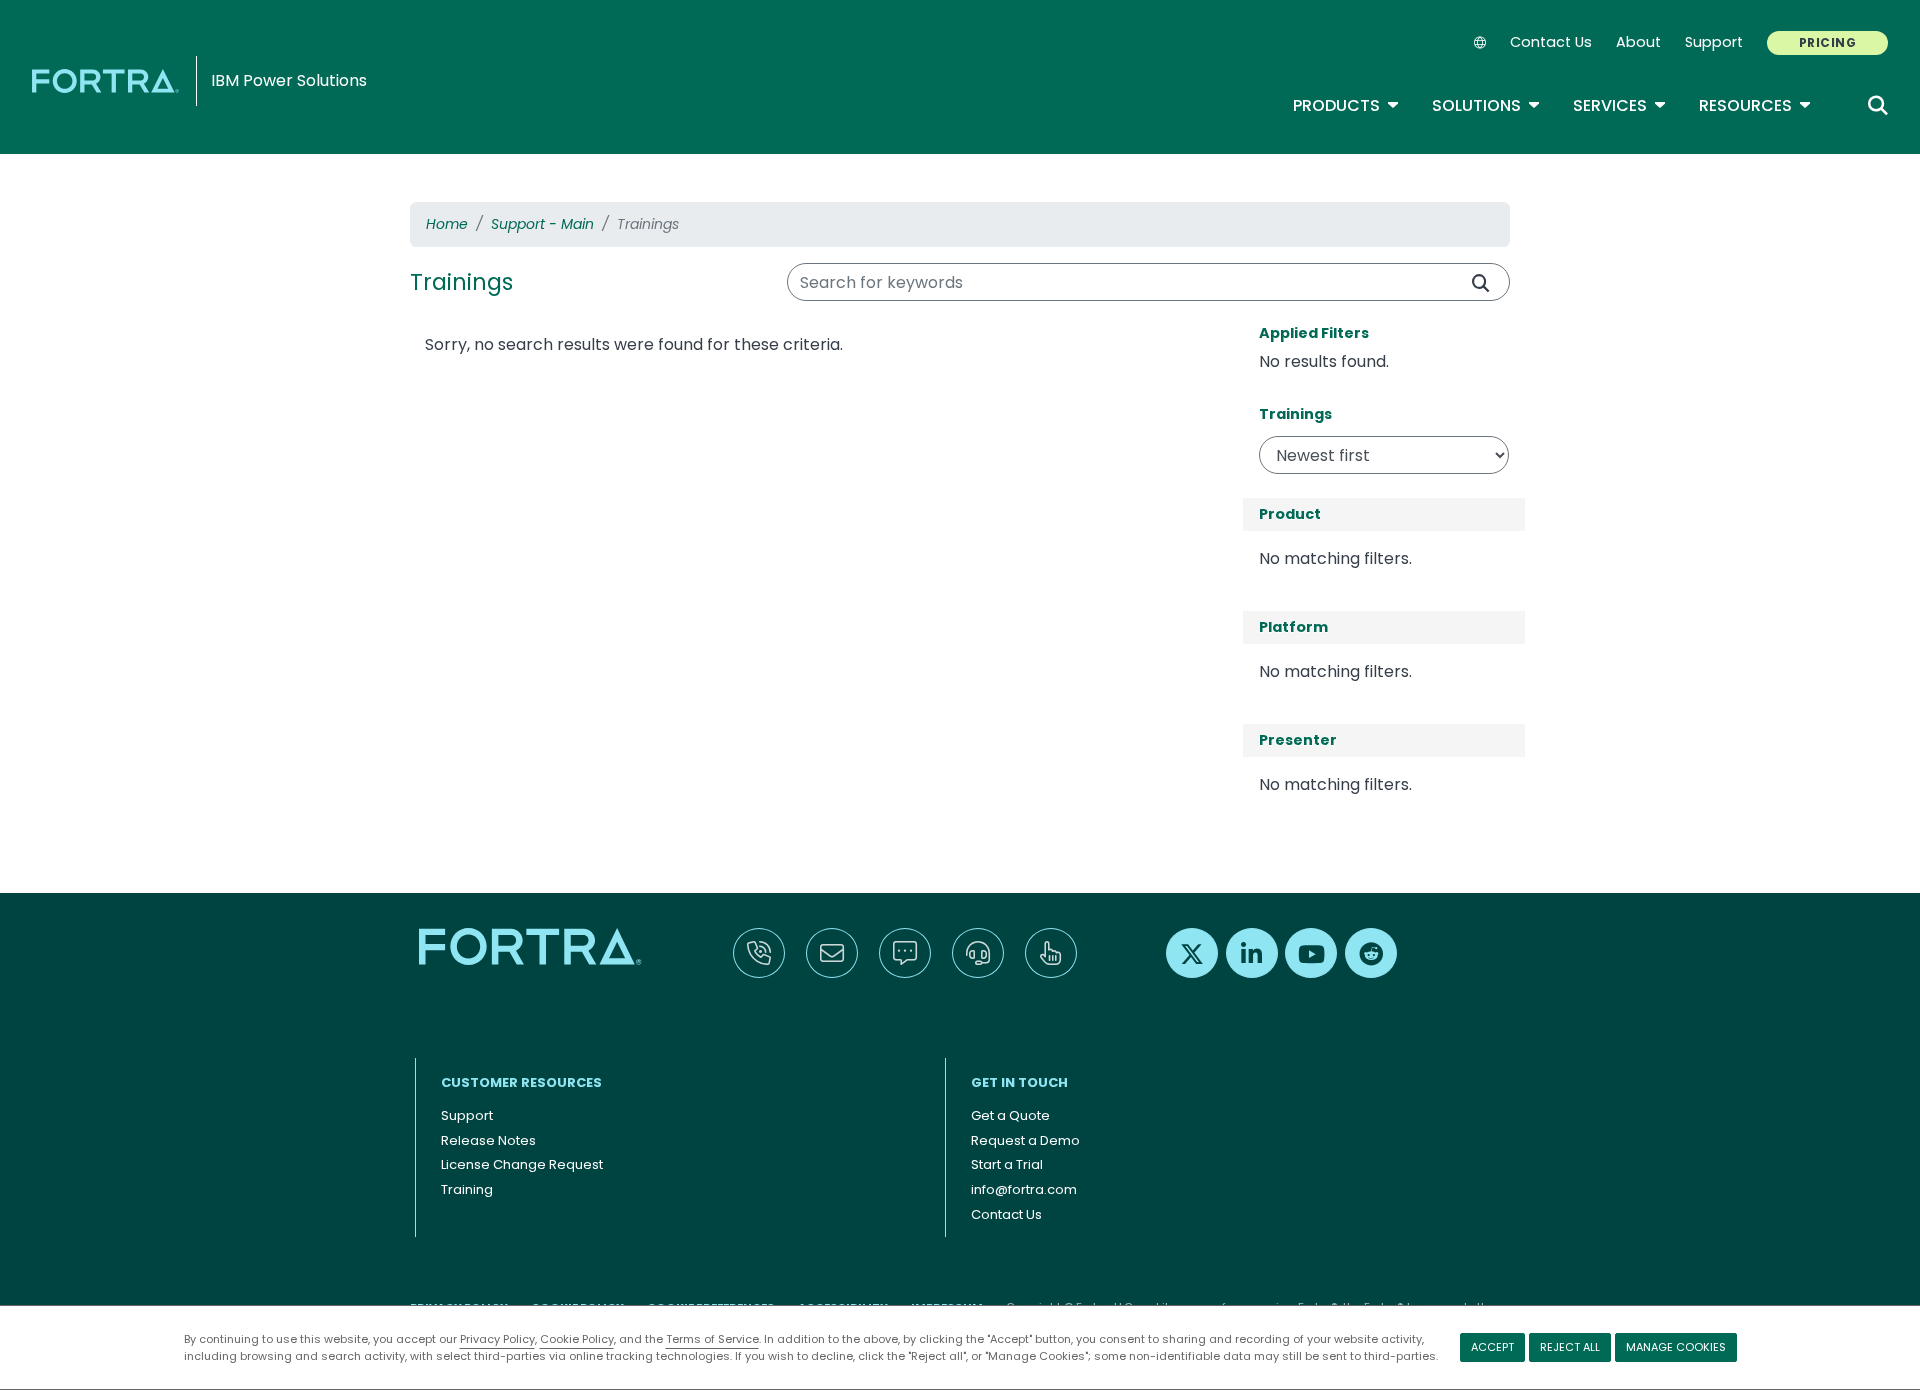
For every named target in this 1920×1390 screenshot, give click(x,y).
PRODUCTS (1346, 105)
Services (1620, 105)
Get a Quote (1010, 1115)
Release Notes (488, 1140)
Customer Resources (521, 1082)
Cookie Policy (577, 1339)
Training (467, 1189)
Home (447, 224)
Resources (1755, 105)
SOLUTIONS (1486, 105)
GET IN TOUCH (1019, 1082)
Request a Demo (1025, 1140)
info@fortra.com (1024, 1189)
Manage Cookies (1676, 1347)
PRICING (1827, 42)
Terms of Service (712, 1339)
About (1638, 42)
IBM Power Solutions (289, 80)
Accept (1492, 1347)
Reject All (1570, 1347)
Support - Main (542, 224)
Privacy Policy (497, 1339)
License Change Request (522, 1164)
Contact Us (1551, 42)
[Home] (109, 80)
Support (1714, 42)
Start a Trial (1007, 1164)
